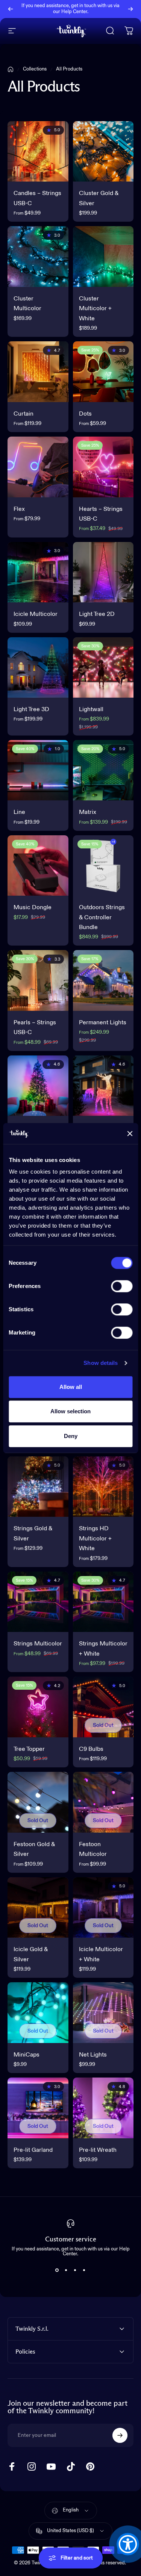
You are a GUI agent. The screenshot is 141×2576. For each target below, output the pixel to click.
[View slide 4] (84, 2270)
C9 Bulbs (91, 1749)
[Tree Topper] (38, 1707)
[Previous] (11, 9)
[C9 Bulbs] (103, 1707)
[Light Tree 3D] (38, 668)
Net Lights (93, 2055)
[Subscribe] (120, 2435)
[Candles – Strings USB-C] (38, 152)
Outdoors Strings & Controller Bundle (102, 918)
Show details (101, 1363)
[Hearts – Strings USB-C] (103, 467)
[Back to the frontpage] (11, 69)
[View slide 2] (66, 2270)
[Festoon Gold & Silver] (38, 1802)
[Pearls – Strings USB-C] (38, 980)
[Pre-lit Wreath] (103, 2108)
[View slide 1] (57, 2270)
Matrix (88, 812)
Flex (19, 509)
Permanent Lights (103, 1023)
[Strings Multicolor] (38, 1602)
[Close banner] (130, 1133)
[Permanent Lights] (103, 980)
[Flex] (38, 467)
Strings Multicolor (38, 1644)
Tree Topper (29, 1749)
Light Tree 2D (97, 614)
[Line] (38, 770)
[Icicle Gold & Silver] (38, 1908)
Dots (85, 414)
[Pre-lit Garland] (38, 2108)
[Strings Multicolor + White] (103, 1602)
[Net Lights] (103, 2013)
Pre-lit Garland (33, 2150)
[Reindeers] (103, 1086)
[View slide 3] (75, 2270)
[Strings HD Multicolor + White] (103, 1487)
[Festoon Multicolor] (103, 1802)
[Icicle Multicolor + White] (103, 1908)
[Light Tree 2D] (103, 572)
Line (19, 812)
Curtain (23, 414)
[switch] (122, 1286)
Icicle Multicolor (36, 614)
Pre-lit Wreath (98, 2150)
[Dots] (103, 372)
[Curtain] (38, 372)
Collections (35, 69)
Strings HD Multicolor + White (95, 1539)
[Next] (130, 9)
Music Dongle (33, 908)
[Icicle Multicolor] (38, 572)
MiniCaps (27, 2055)
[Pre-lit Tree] (38, 1086)
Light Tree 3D (31, 710)
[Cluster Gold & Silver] (103, 152)
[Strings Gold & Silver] (38, 1487)
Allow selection (70, 1411)
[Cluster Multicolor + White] (103, 257)
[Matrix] (103, 770)
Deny (71, 1436)
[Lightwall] (103, 668)
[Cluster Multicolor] (38, 257)
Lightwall (91, 710)
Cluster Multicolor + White (95, 309)
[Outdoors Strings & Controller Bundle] (103, 866)
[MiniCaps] (38, 2013)
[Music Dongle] (38, 866)
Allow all (71, 1387)
